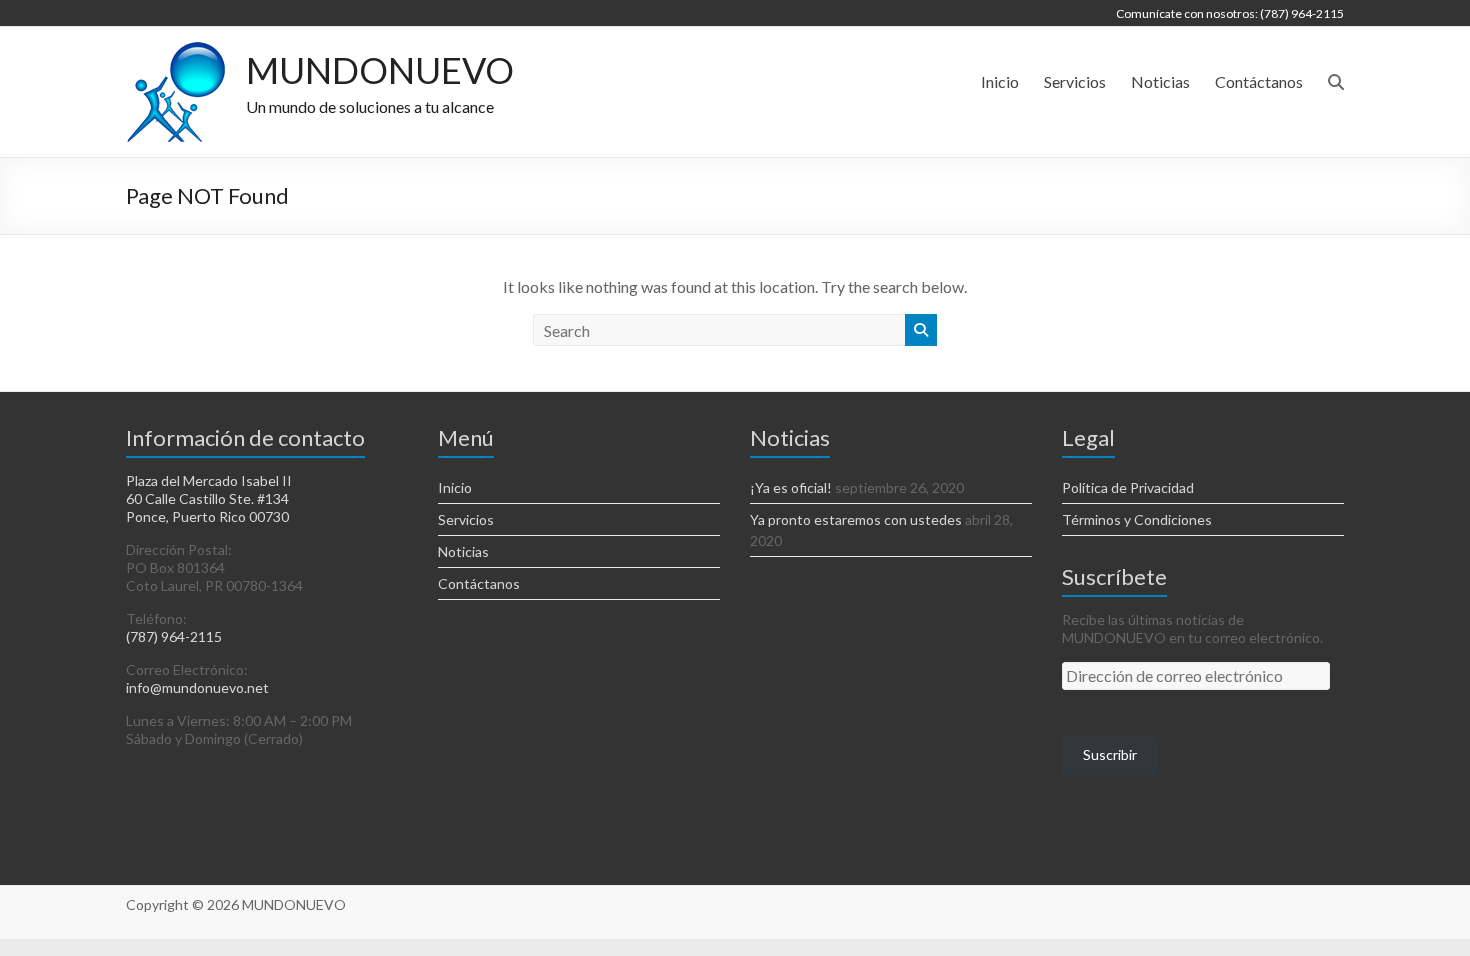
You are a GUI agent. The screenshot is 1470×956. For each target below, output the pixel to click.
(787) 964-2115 (174, 636)
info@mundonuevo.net (197, 687)
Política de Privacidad (1128, 487)
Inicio (1000, 81)
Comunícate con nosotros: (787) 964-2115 (1230, 13)
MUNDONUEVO (380, 70)
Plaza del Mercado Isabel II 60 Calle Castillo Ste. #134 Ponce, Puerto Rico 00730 (209, 498)
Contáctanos (1259, 81)
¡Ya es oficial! (791, 487)
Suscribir (1110, 754)
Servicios (1075, 81)
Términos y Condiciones (1137, 519)
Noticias (1160, 81)
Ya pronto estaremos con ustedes (856, 519)
